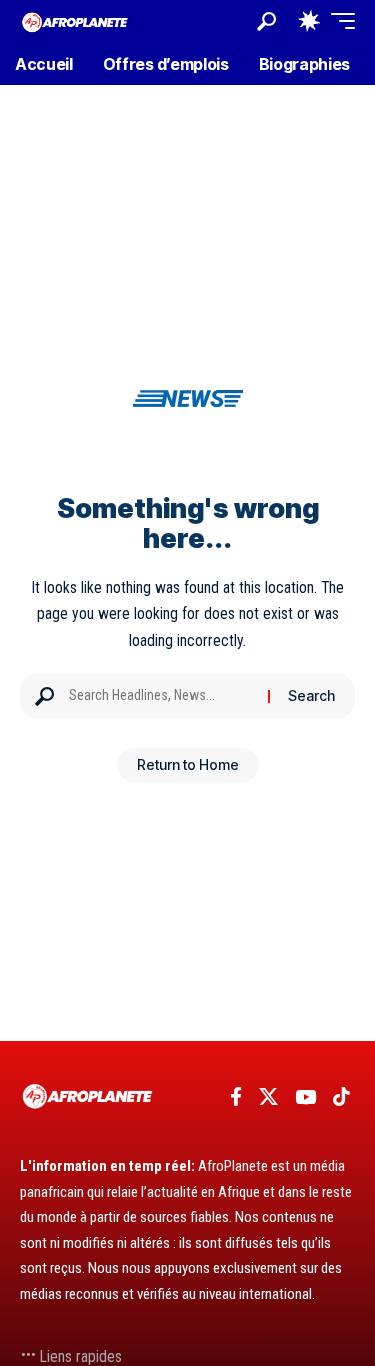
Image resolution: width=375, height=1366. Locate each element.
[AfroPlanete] (75, 20)
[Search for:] (161, 696)
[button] (266, 21)
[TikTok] (341, 1097)
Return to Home (188, 764)
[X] (268, 1097)
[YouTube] (305, 1097)
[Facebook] (236, 1097)
